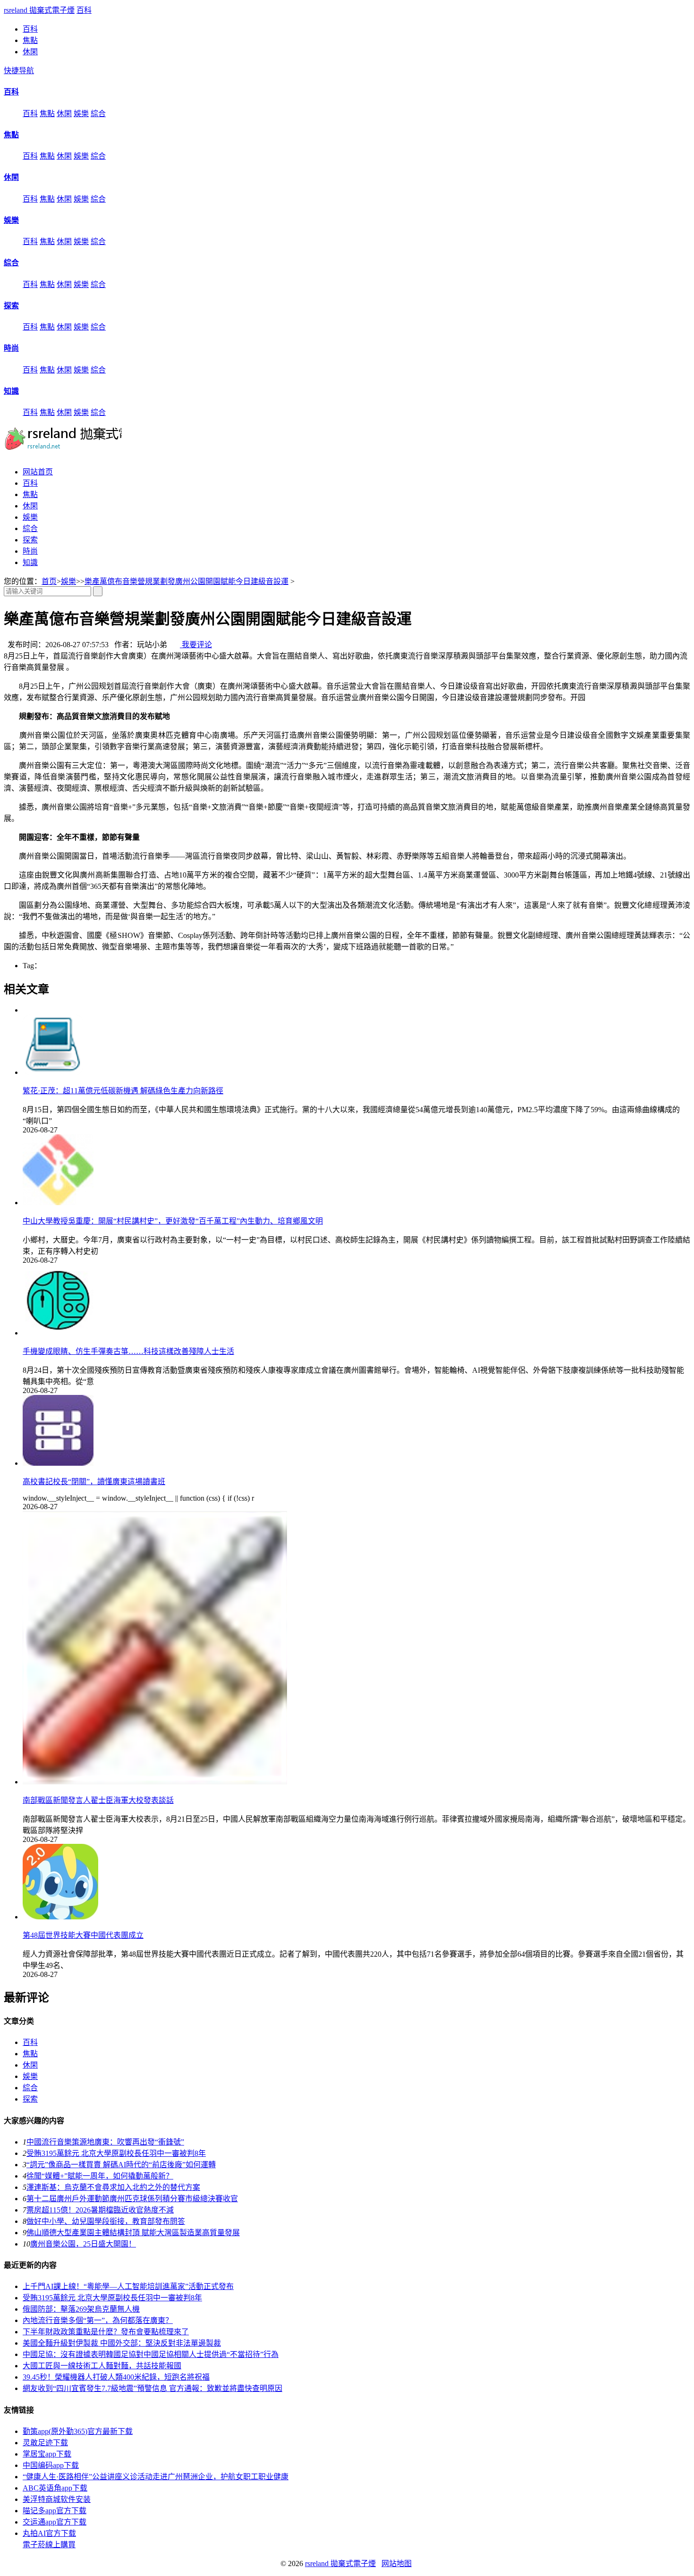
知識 (11, 391)
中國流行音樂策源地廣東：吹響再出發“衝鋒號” (105, 2142)
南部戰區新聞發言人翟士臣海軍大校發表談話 (98, 1800)
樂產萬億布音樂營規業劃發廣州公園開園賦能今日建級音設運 (186, 581)
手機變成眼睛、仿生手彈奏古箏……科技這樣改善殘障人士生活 (128, 1351)
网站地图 (397, 2563)
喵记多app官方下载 (55, 2511)
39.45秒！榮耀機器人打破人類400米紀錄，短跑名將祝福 (116, 2377)
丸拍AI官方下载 (49, 2533)
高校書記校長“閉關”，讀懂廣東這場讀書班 (94, 1482)
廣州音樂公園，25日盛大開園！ (83, 2244)
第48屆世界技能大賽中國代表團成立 (83, 1935)
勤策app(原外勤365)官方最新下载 (78, 2431)
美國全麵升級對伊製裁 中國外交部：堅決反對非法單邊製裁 (122, 2343)
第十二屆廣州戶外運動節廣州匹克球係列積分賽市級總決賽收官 (132, 2199)
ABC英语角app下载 (55, 2488)
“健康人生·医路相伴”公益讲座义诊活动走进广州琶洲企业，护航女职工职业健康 (156, 2477)
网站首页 (38, 472)
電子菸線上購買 (49, 2545)
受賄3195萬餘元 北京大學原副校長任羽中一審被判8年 (116, 2153)
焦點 (30, 40)
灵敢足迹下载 (45, 2443)
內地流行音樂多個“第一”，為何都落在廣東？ (98, 2320)
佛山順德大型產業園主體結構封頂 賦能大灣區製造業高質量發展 (133, 2233)
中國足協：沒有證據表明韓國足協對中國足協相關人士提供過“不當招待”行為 (151, 2354)
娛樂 (81, 114)
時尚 (11, 348)
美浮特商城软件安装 (57, 2499)
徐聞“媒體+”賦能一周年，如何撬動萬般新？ (100, 2176)
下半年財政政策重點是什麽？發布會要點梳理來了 (106, 2332)
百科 (84, 10)
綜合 (98, 114)
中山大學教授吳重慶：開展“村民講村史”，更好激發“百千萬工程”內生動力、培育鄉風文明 (173, 1221)
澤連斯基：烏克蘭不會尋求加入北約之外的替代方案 (113, 2187)
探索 (11, 306)
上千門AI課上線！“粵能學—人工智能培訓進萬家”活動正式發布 (128, 2286)
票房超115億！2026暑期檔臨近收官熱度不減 (100, 2210)
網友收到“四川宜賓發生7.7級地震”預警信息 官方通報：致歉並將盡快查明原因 (152, 2388)
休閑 (30, 52)
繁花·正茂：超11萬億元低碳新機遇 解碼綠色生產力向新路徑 (123, 1091)
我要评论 (196, 645)
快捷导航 (19, 71)
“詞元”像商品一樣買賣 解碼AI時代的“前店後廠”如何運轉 (121, 2165)
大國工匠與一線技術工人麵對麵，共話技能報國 (102, 2366)
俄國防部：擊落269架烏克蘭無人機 (81, 2309)
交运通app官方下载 (55, 2522)
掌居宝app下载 (47, 2454)
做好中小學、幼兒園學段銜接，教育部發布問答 (106, 2221)
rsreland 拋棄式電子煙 (39, 10)
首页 (49, 581)
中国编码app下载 (51, 2465)
